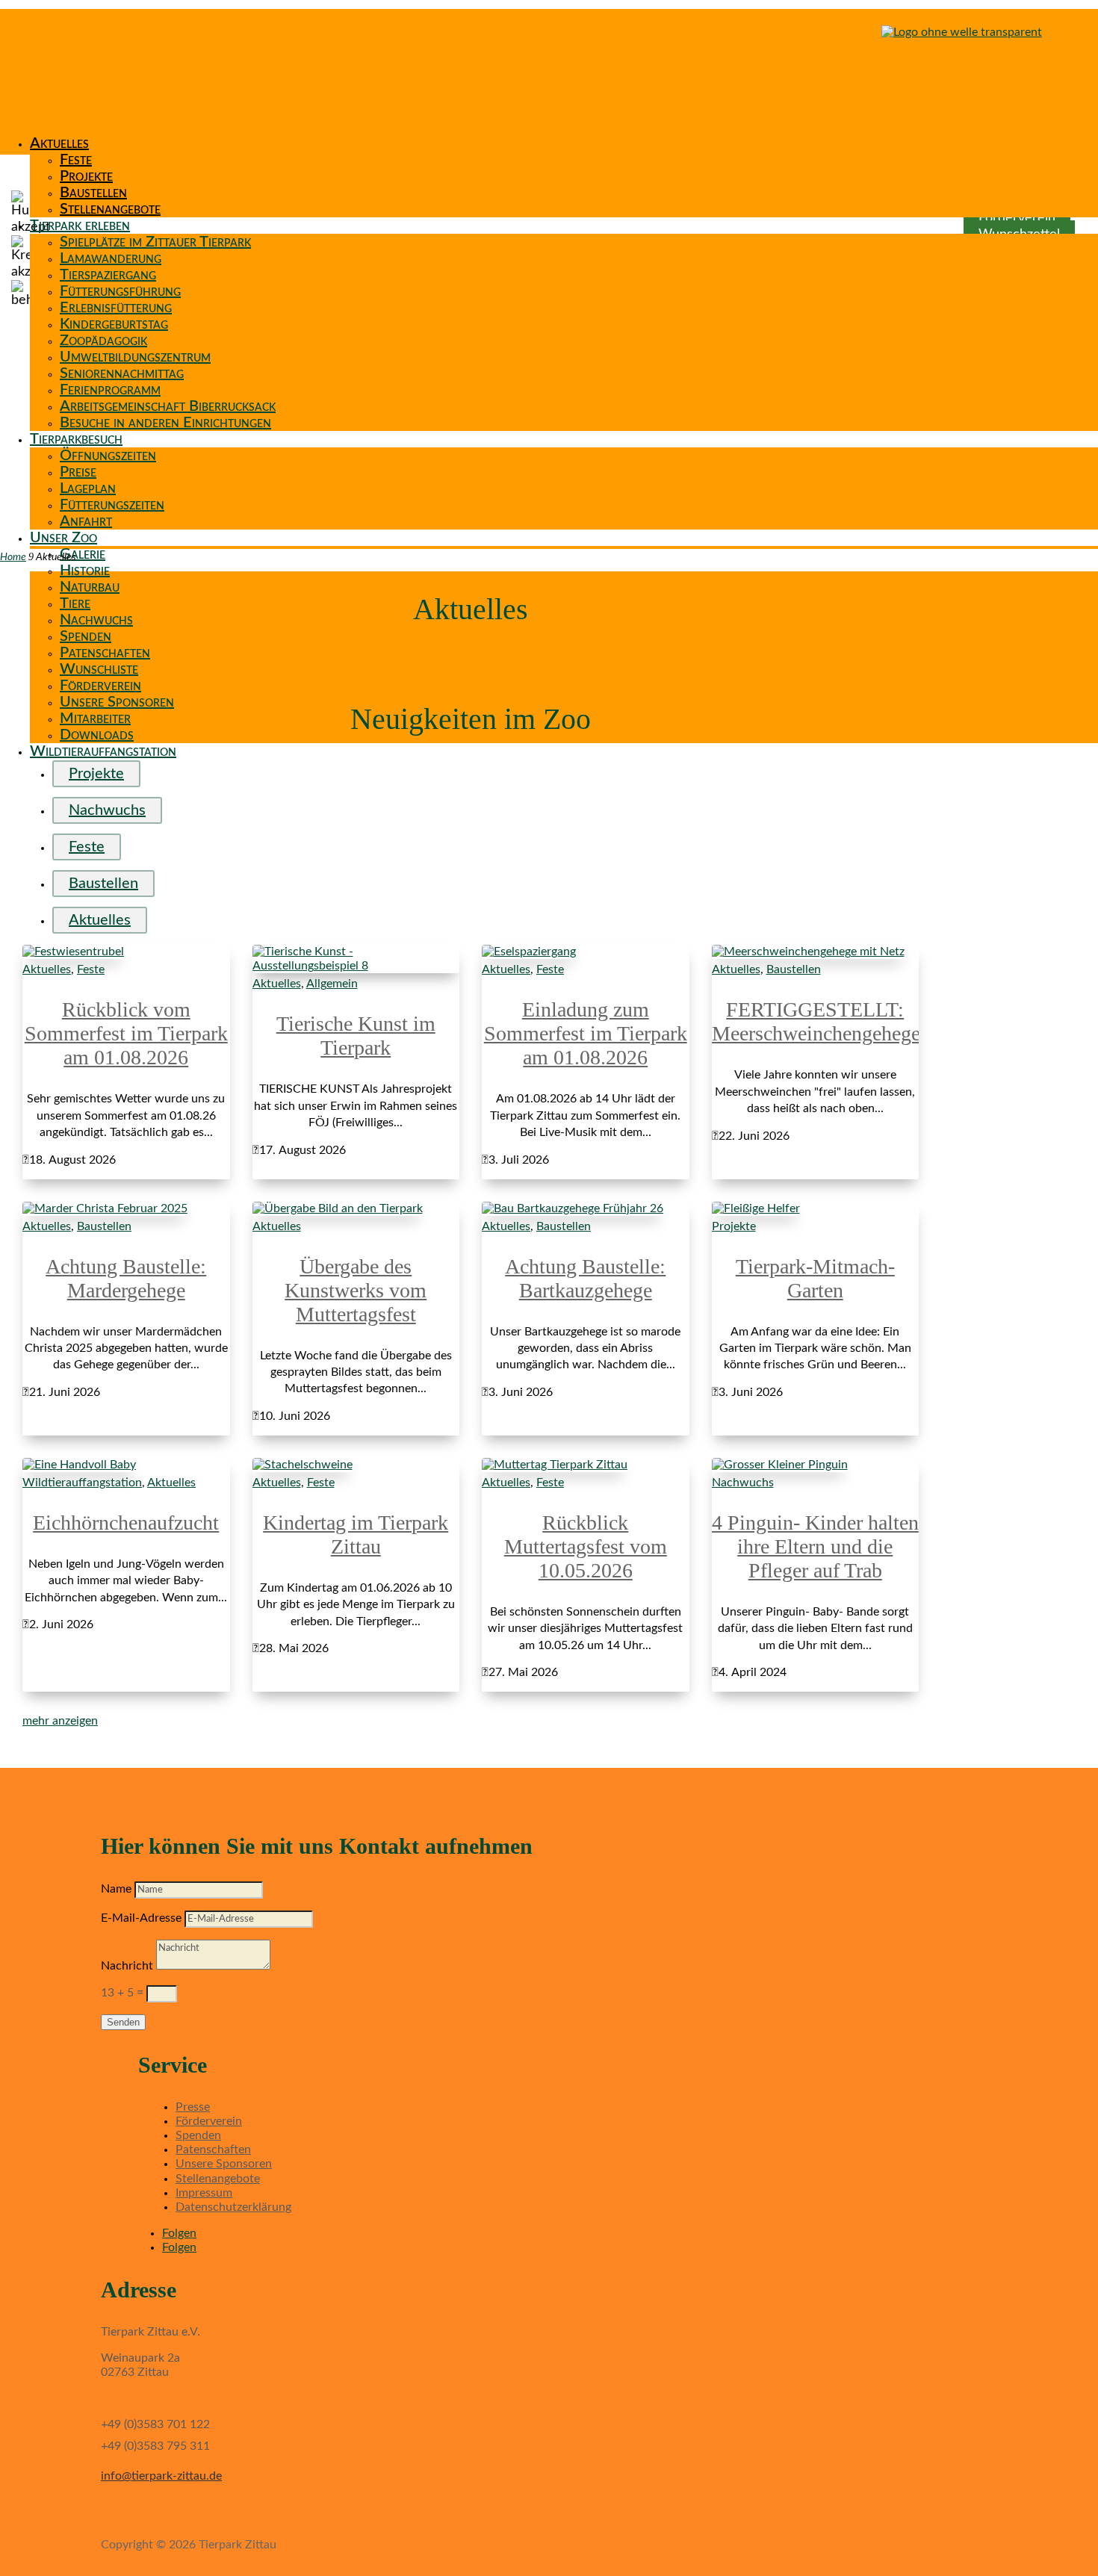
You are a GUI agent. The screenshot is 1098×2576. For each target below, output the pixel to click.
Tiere (75, 603)
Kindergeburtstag (114, 324)
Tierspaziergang (108, 275)
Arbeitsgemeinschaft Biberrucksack (168, 406)
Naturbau (90, 587)
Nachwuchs (96, 620)
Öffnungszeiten (108, 456)
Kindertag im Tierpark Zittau (356, 1534)
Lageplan (88, 488)
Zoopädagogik (103, 341)
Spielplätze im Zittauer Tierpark (155, 242)
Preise (78, 472)
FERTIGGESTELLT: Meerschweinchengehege (816, 1021)
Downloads (97, 735)
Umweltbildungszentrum (135, 357)
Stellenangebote (110, 209)
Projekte (86, 176)
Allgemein (332, 984)
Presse (193, 2107)
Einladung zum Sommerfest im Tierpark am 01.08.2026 (586, 1033)
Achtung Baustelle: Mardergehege (126, 1278)
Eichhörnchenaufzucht (126, 1523)
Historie (85, 571)
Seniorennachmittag (122, 373)
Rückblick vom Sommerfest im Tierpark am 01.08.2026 (126, 1033)
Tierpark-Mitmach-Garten (815, 1278)
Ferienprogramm (110, 390)
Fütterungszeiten (112, 505)
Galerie (83, 554)
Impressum (204, 2193)
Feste (76, 160)
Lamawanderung (111, 258)
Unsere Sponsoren (117, 702)
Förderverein (100, 686)
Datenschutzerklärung (233, 2207)
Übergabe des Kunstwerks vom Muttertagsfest (356, 1290)
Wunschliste (99, 669)
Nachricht (127, 1966)
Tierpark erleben (80, 226)
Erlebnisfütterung (116, 308)
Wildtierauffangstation (103, 751)
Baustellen (93, 193)
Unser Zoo (63, 538)
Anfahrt (86, 521)
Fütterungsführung (120, 291)
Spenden (86, 636)
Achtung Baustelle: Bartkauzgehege (585, 1278)
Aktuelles (59, 143)
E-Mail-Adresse (141, 1918)
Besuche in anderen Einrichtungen (165, 423)
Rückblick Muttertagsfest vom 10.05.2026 (586, 1546)
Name (116, 1889)
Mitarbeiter (95, 719)
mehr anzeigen (60, 1721)
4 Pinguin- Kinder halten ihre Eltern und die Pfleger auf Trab (815, 1546)
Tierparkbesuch (76, 439)
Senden (123, 2022)
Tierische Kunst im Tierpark (356, 1036)
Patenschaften (105, 653)
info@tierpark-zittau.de (161, 2476)
